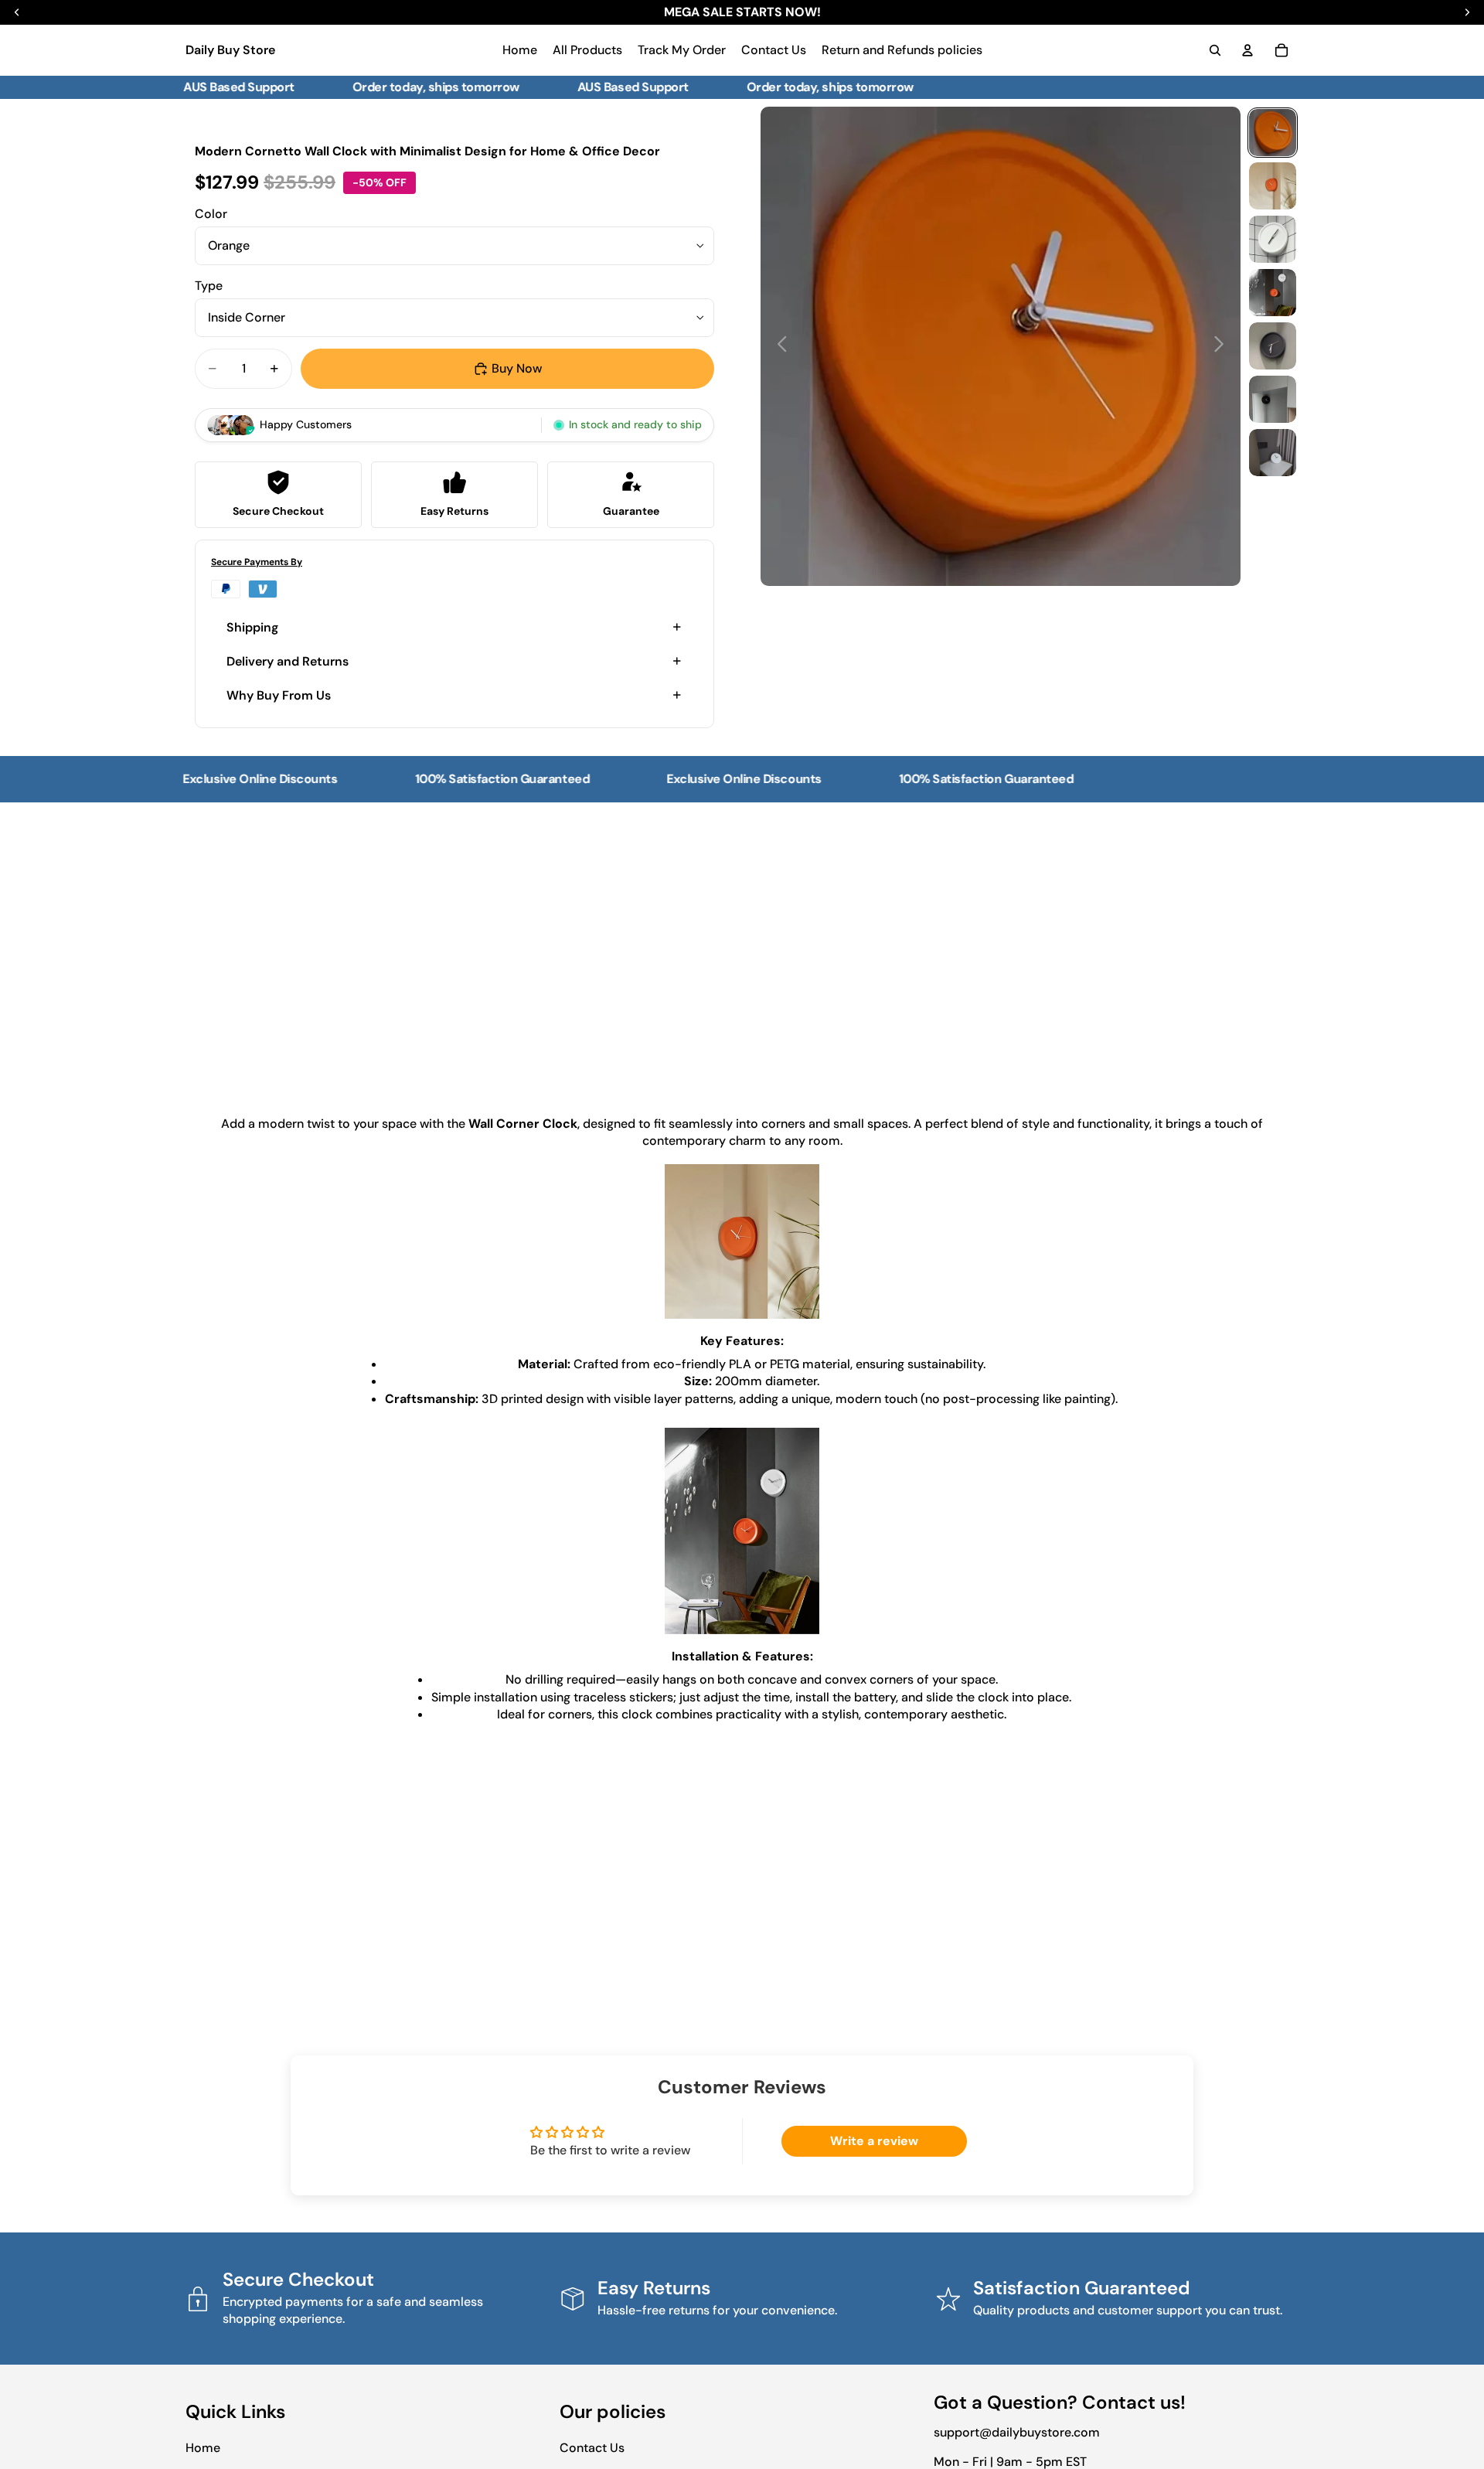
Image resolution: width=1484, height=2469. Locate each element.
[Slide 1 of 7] (1273, 133)
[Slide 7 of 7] (1273, 453)
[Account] (1247, 50)
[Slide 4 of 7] (1273, 293)
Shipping (252, 627)
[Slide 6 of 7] (1273, 399)
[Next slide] (1223, 346)
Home (203, 2448)
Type (209, 286)
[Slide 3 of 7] (1273, 239)
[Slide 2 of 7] (1273, 186)
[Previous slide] (778, 346)
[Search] (1215, 50)
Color (211, 214)
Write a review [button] (874, 2141)
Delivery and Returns (288, 661)
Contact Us (592, 2448)
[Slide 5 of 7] (1273, 346)
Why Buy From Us (279, 695)
